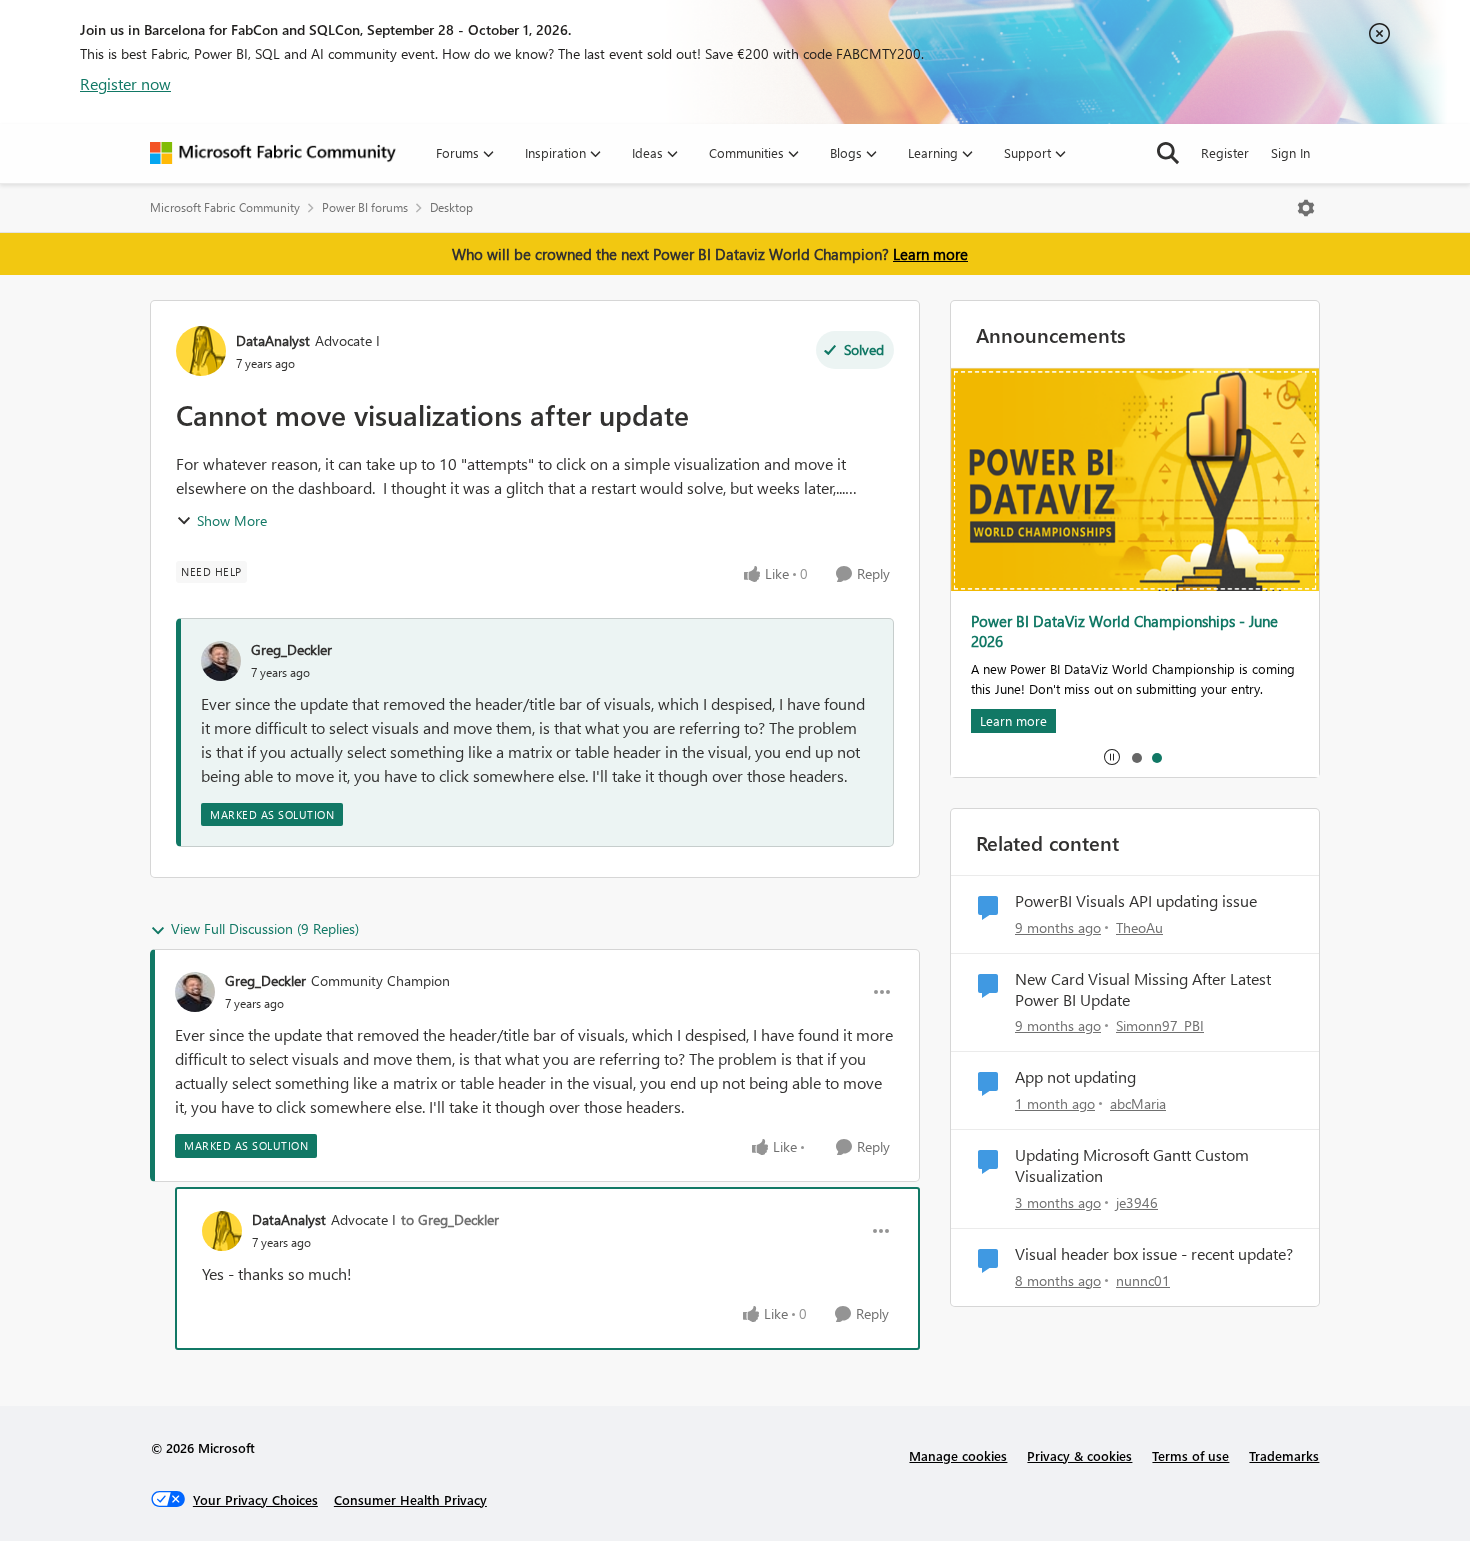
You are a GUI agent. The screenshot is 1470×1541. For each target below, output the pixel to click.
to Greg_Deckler (450, 1219)
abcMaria (1138, 1103)
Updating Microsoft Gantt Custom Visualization (1132, 1165)
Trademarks (1284, 1455)
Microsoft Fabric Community (225, 207)
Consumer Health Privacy (410, 1499)
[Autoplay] (1112, 757)
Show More (232, 520)
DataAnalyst (273, 340)
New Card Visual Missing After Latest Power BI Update (1143, 989)
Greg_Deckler (291, 649)
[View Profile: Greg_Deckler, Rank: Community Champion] (195, 992)
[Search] (1168, 153)
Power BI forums (365, 207)
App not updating (1075, 1077)
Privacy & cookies (1079, 1455)
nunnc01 (1143, 1280)
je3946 (1137, 1202)
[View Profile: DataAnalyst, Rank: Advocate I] (201, 351)
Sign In (1290, 152)
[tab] (1136, 757)
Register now (125, 83)
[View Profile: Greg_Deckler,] (221, 661)
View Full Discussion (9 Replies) (265, 928)
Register (1225, 152)
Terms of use (1190, 1455)
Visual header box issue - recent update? (1154, 1254)
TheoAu (1139, 927)
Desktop (451, 207)
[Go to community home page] (273, 153)
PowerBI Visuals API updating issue (1136, 901)
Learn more (930, 254)
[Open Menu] (1306, 208)
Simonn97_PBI (1160, 1025)
